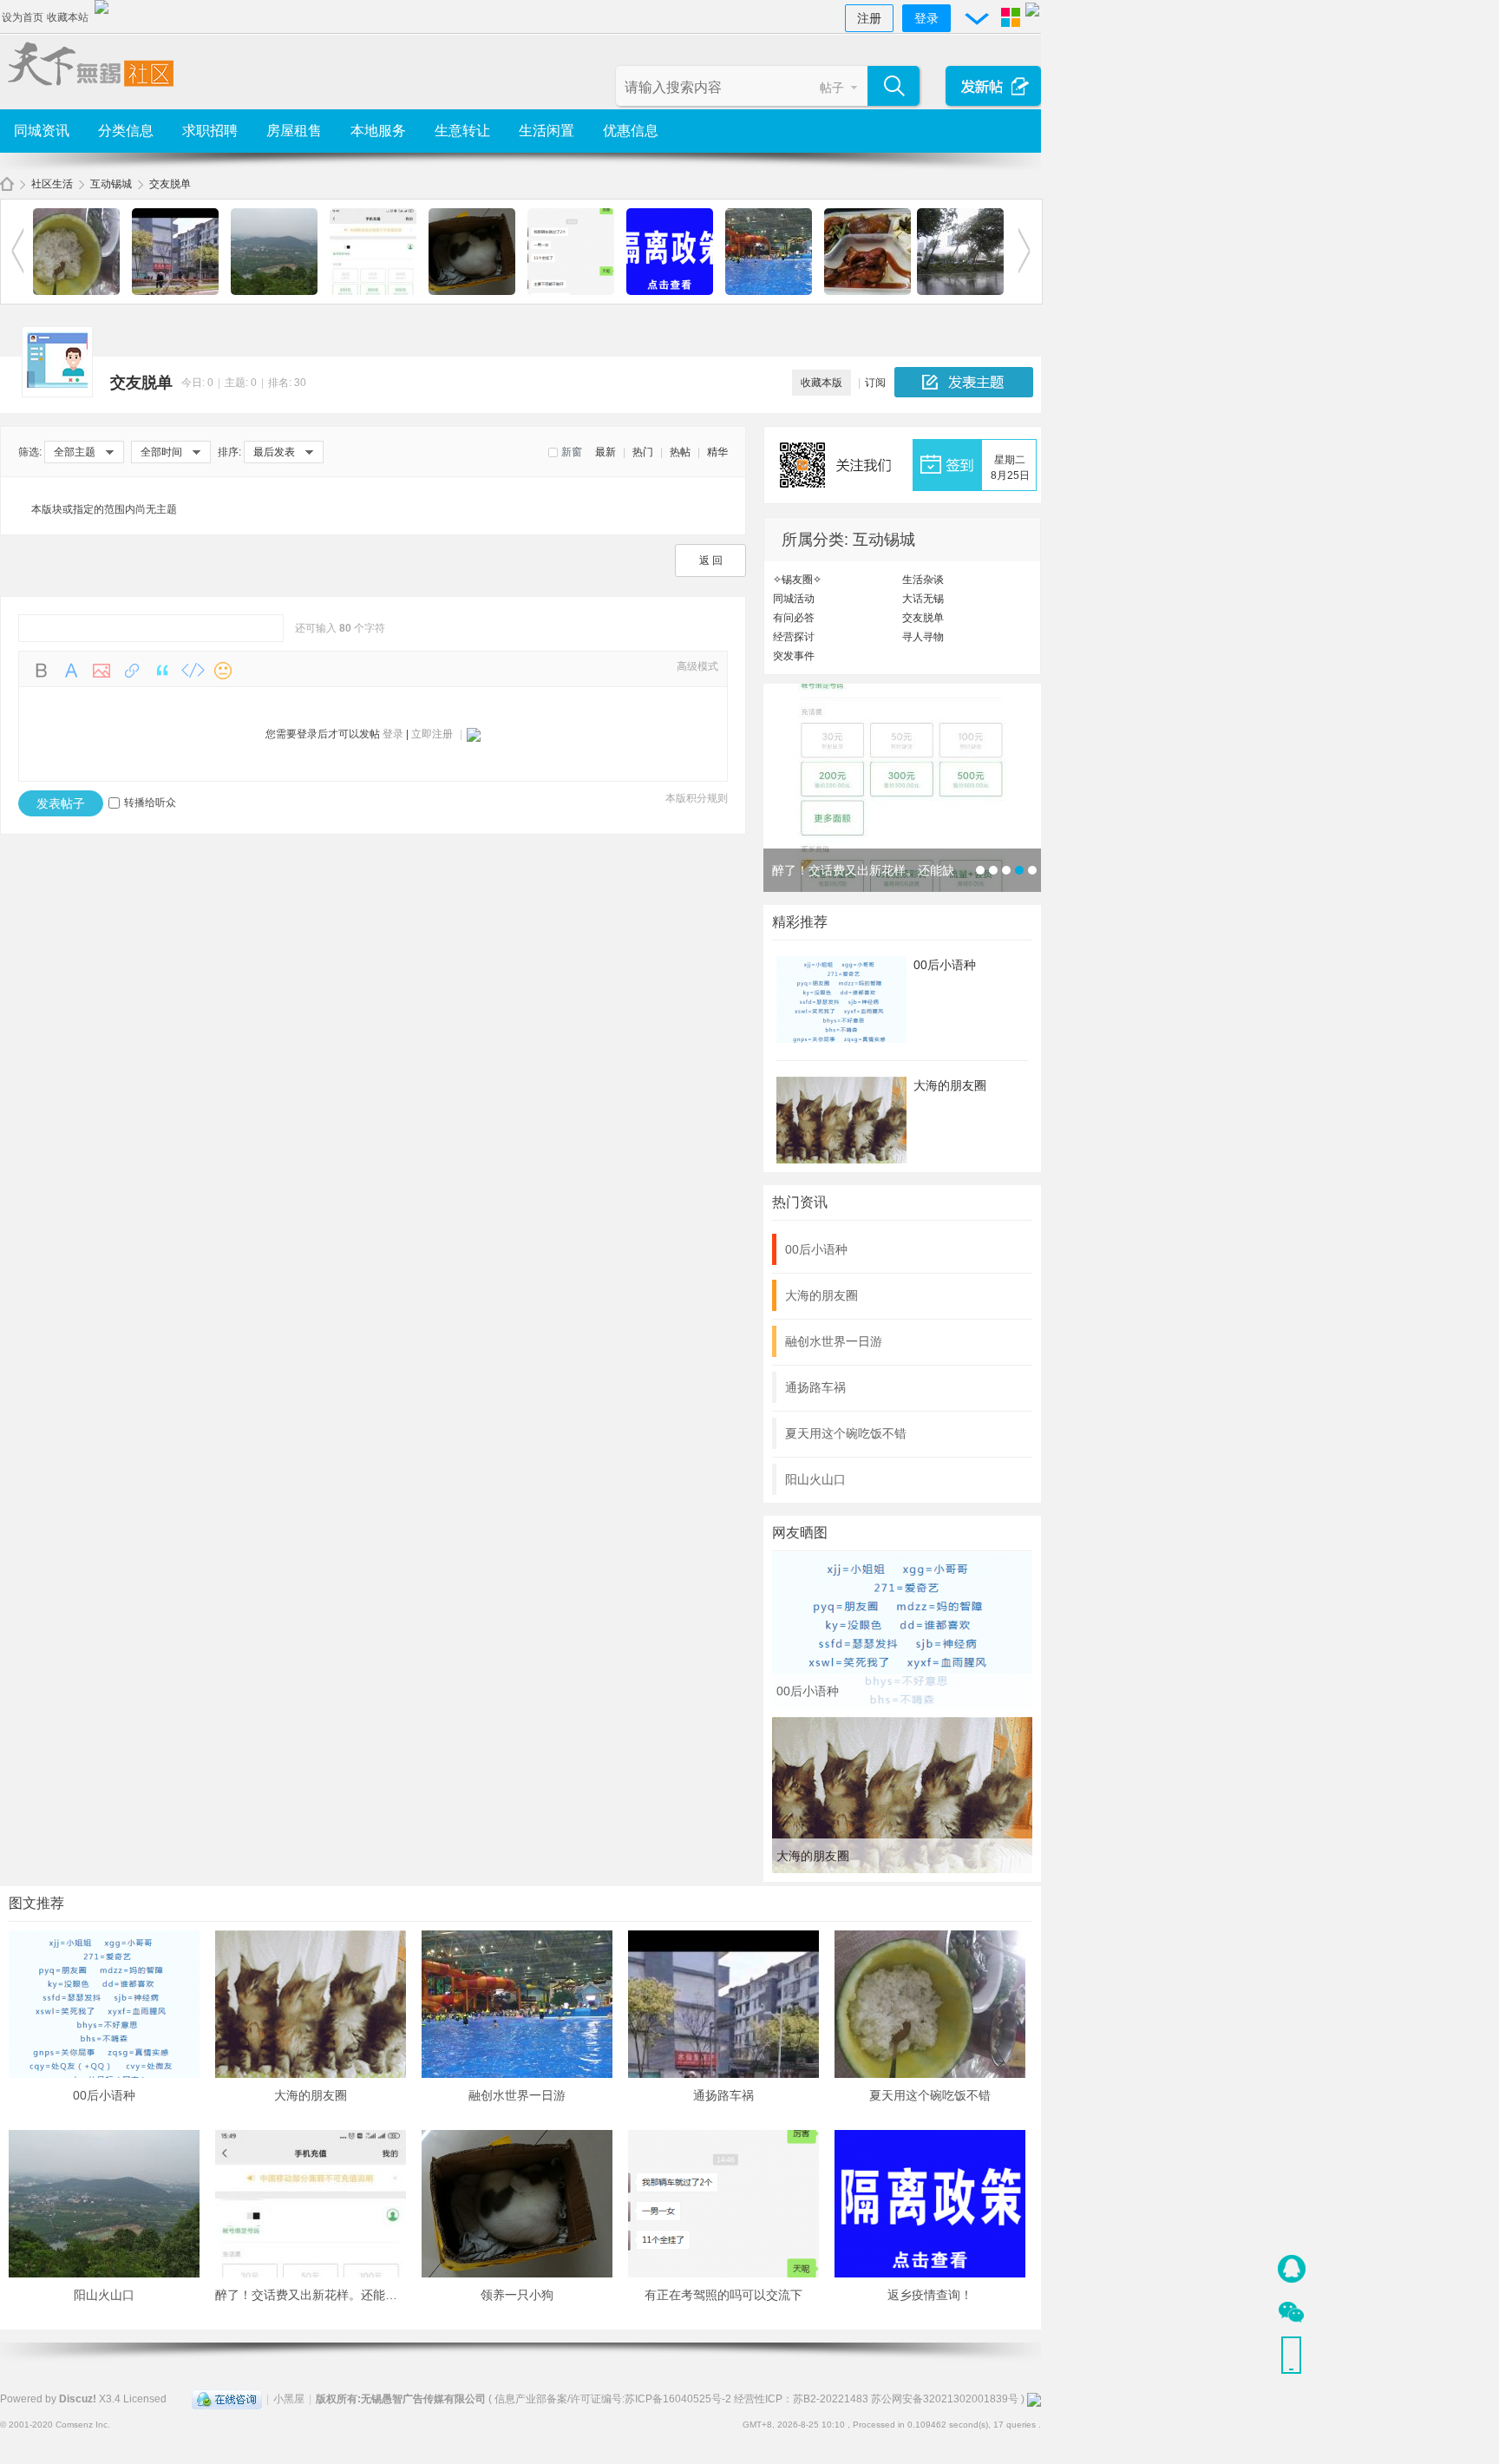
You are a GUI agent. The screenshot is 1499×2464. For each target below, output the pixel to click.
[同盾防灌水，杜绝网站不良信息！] (1034, 2399)
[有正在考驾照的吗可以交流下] (571, 292)
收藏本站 (68, 17)
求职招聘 (210, 131)
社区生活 (52, 184)
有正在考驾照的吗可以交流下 (723, 2295)
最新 (605, 452)
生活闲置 (547, 131)
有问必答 (794, 618)
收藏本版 (822, 383)
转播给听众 (150, 803)
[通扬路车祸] (175, 292)
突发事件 (794, 656)
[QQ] (227, 2399)
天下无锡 (7, 184)
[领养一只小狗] (472, 292)
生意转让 (462, 131)
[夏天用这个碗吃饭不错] (76, 292)
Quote (162, 671)
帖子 (832, 88)
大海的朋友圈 (950, 1085)
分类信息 (126, 131)
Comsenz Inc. (83, 2425)
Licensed (145, 2399)
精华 (717, 452)
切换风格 (1011, 17)
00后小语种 (945, 965)
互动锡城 (111, 184)
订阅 (875, 383)
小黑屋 (289, 2399)
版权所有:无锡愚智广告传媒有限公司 (401, 2399)
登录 (926, 18)
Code (193, 671)
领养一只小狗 (517, 2295)
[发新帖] (964, 382)
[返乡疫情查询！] (670, 292)
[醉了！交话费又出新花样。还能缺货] (373, 292)
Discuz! (78, 2399)
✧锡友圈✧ (797, 580)
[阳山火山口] (274, 292)
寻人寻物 (923, 637)
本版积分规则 (697, 798)
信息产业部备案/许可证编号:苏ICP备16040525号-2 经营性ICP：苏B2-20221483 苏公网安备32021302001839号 (756, 2399)
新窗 (572, 452)
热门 (643, 452)
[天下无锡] (87, 88)
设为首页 (23, 17)
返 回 (711, 560)
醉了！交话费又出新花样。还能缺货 (312, 2295)
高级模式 (697, 666)
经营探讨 (794, 637)
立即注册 (432, 734)
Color (71, 671)
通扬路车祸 (815, 1387)
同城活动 (794, 599)
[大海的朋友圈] (902, 1870)
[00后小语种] (902, 1705)
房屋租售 (294, 131)
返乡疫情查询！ (930, 2295)
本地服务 (378, 131)
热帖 (680, 452)
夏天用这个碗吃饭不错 (846, 1433)
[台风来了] (960, 292)
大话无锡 (923, 599)
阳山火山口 (815, 1479)
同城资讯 (42, 131)
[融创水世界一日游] (769, 292)
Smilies (223, 671)
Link (132, 671)
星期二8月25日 (1010, 468)
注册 (869, 18)
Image (101, 671)
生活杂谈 (923, 580)
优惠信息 (631, 131)
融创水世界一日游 (834, 1341)
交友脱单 (170, 184)
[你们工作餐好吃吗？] (867, 292)
